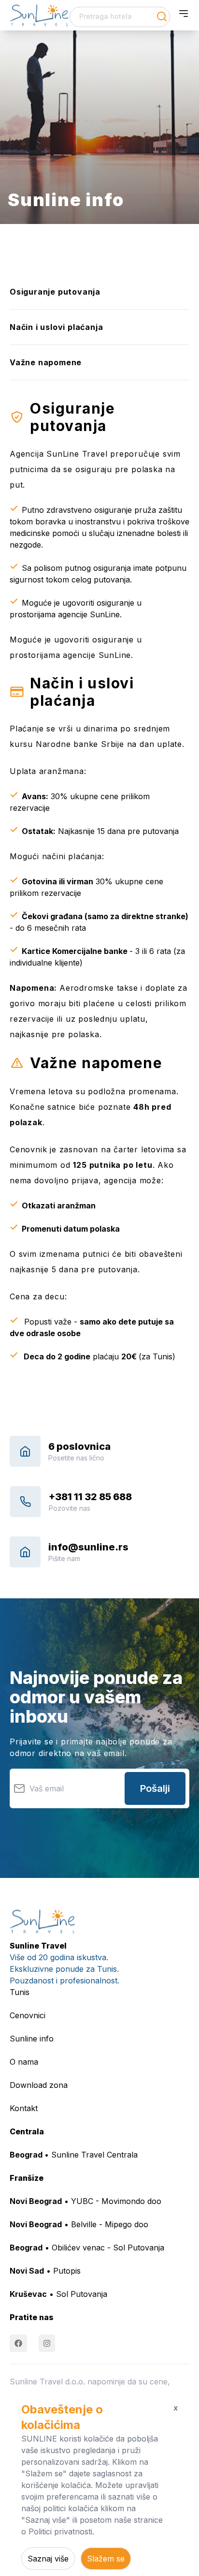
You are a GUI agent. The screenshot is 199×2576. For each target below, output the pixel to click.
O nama (24, 2062)
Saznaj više (48, 2559)
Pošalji (155, 1788)
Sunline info (32, 2039)
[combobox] (120, 17)
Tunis (20, 1992)
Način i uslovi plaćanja (56, 327)
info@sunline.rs (88, 1547)
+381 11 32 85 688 (90, 1497)
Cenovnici (28, 2015)
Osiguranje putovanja (55, 292)
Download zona (39, 2085)
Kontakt (24, 2108)
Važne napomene (46, 362)
